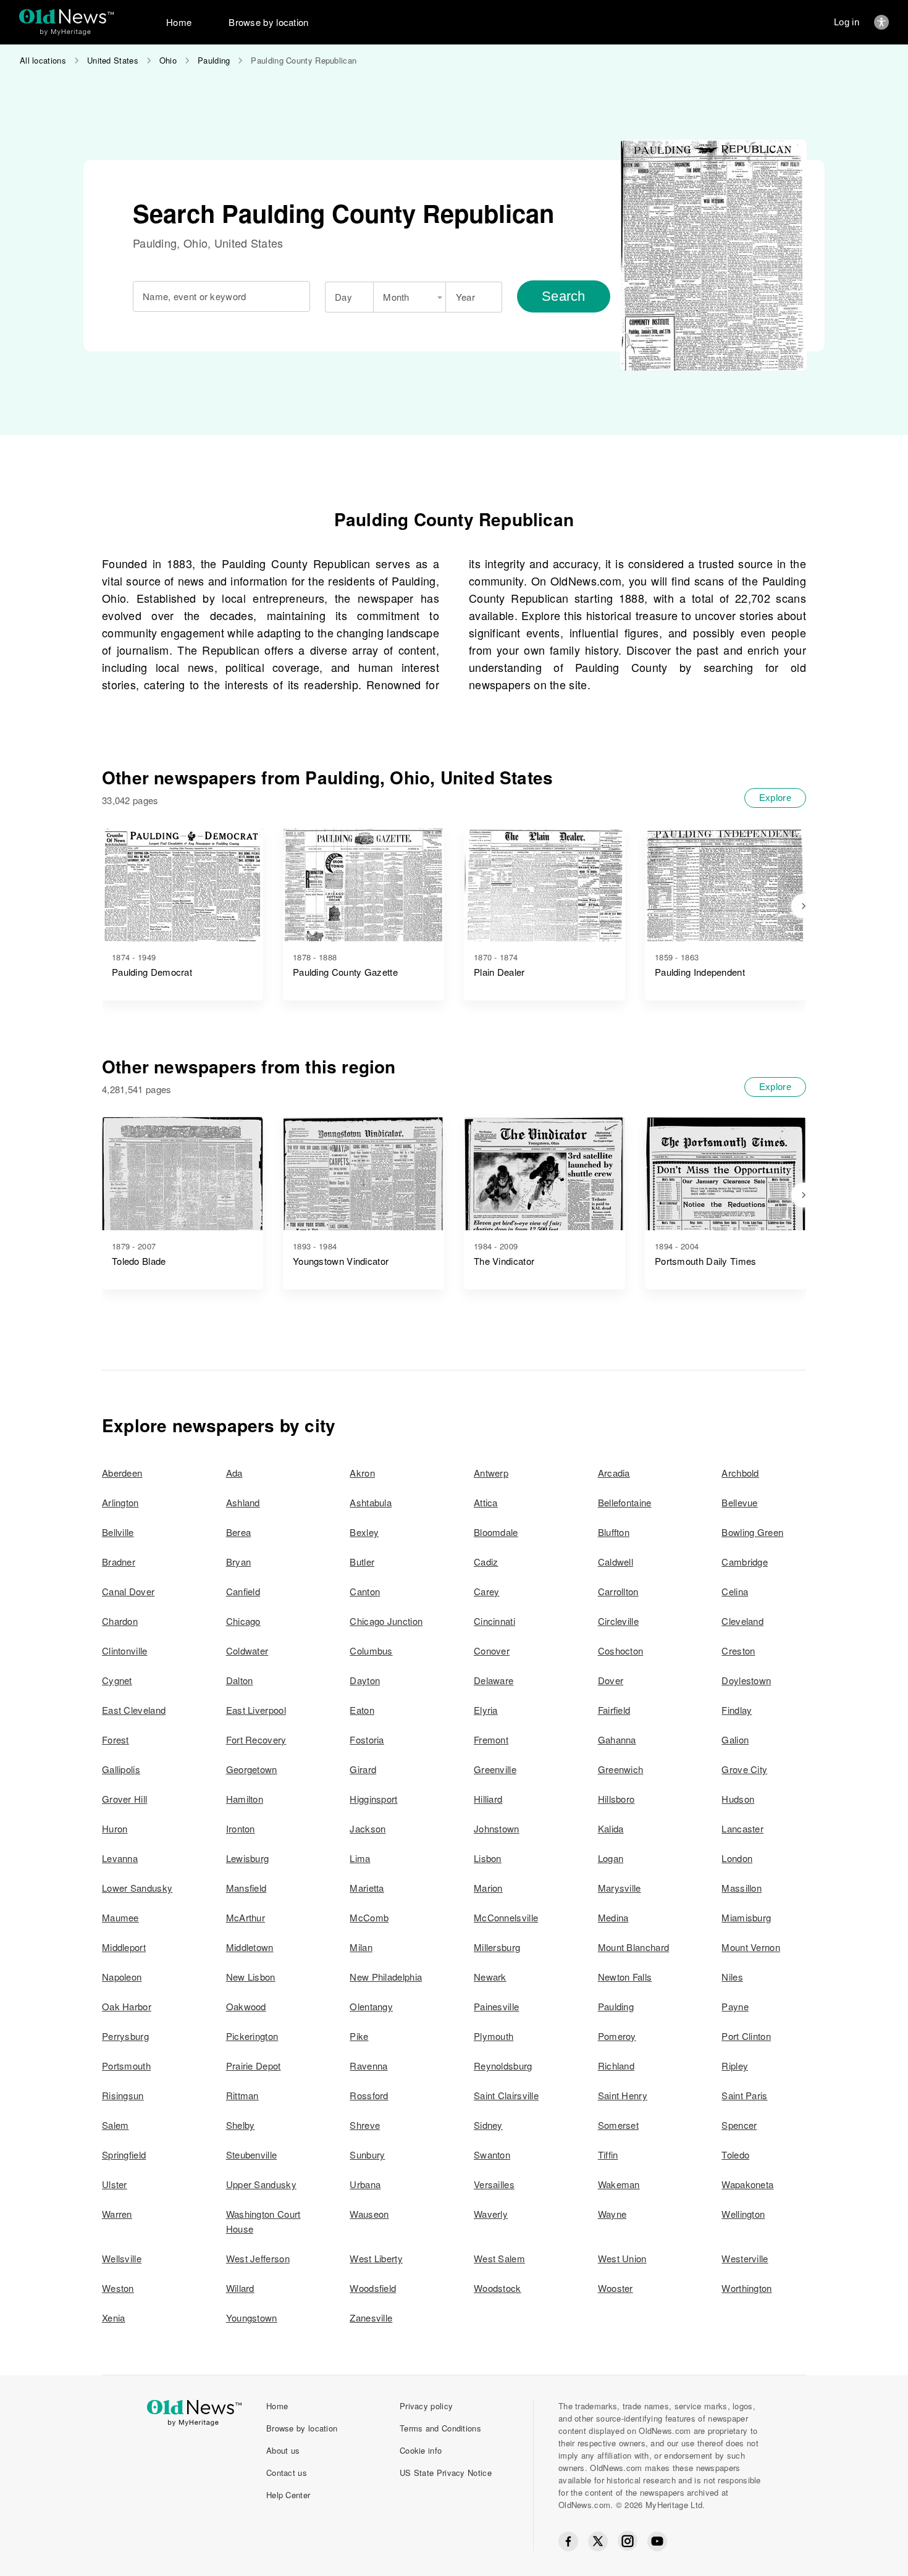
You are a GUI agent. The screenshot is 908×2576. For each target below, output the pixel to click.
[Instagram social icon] (628, 2541)
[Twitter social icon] (598, 2541)
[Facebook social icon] (568, 2541)
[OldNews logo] (66, 16)
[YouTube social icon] (657, 2541)
